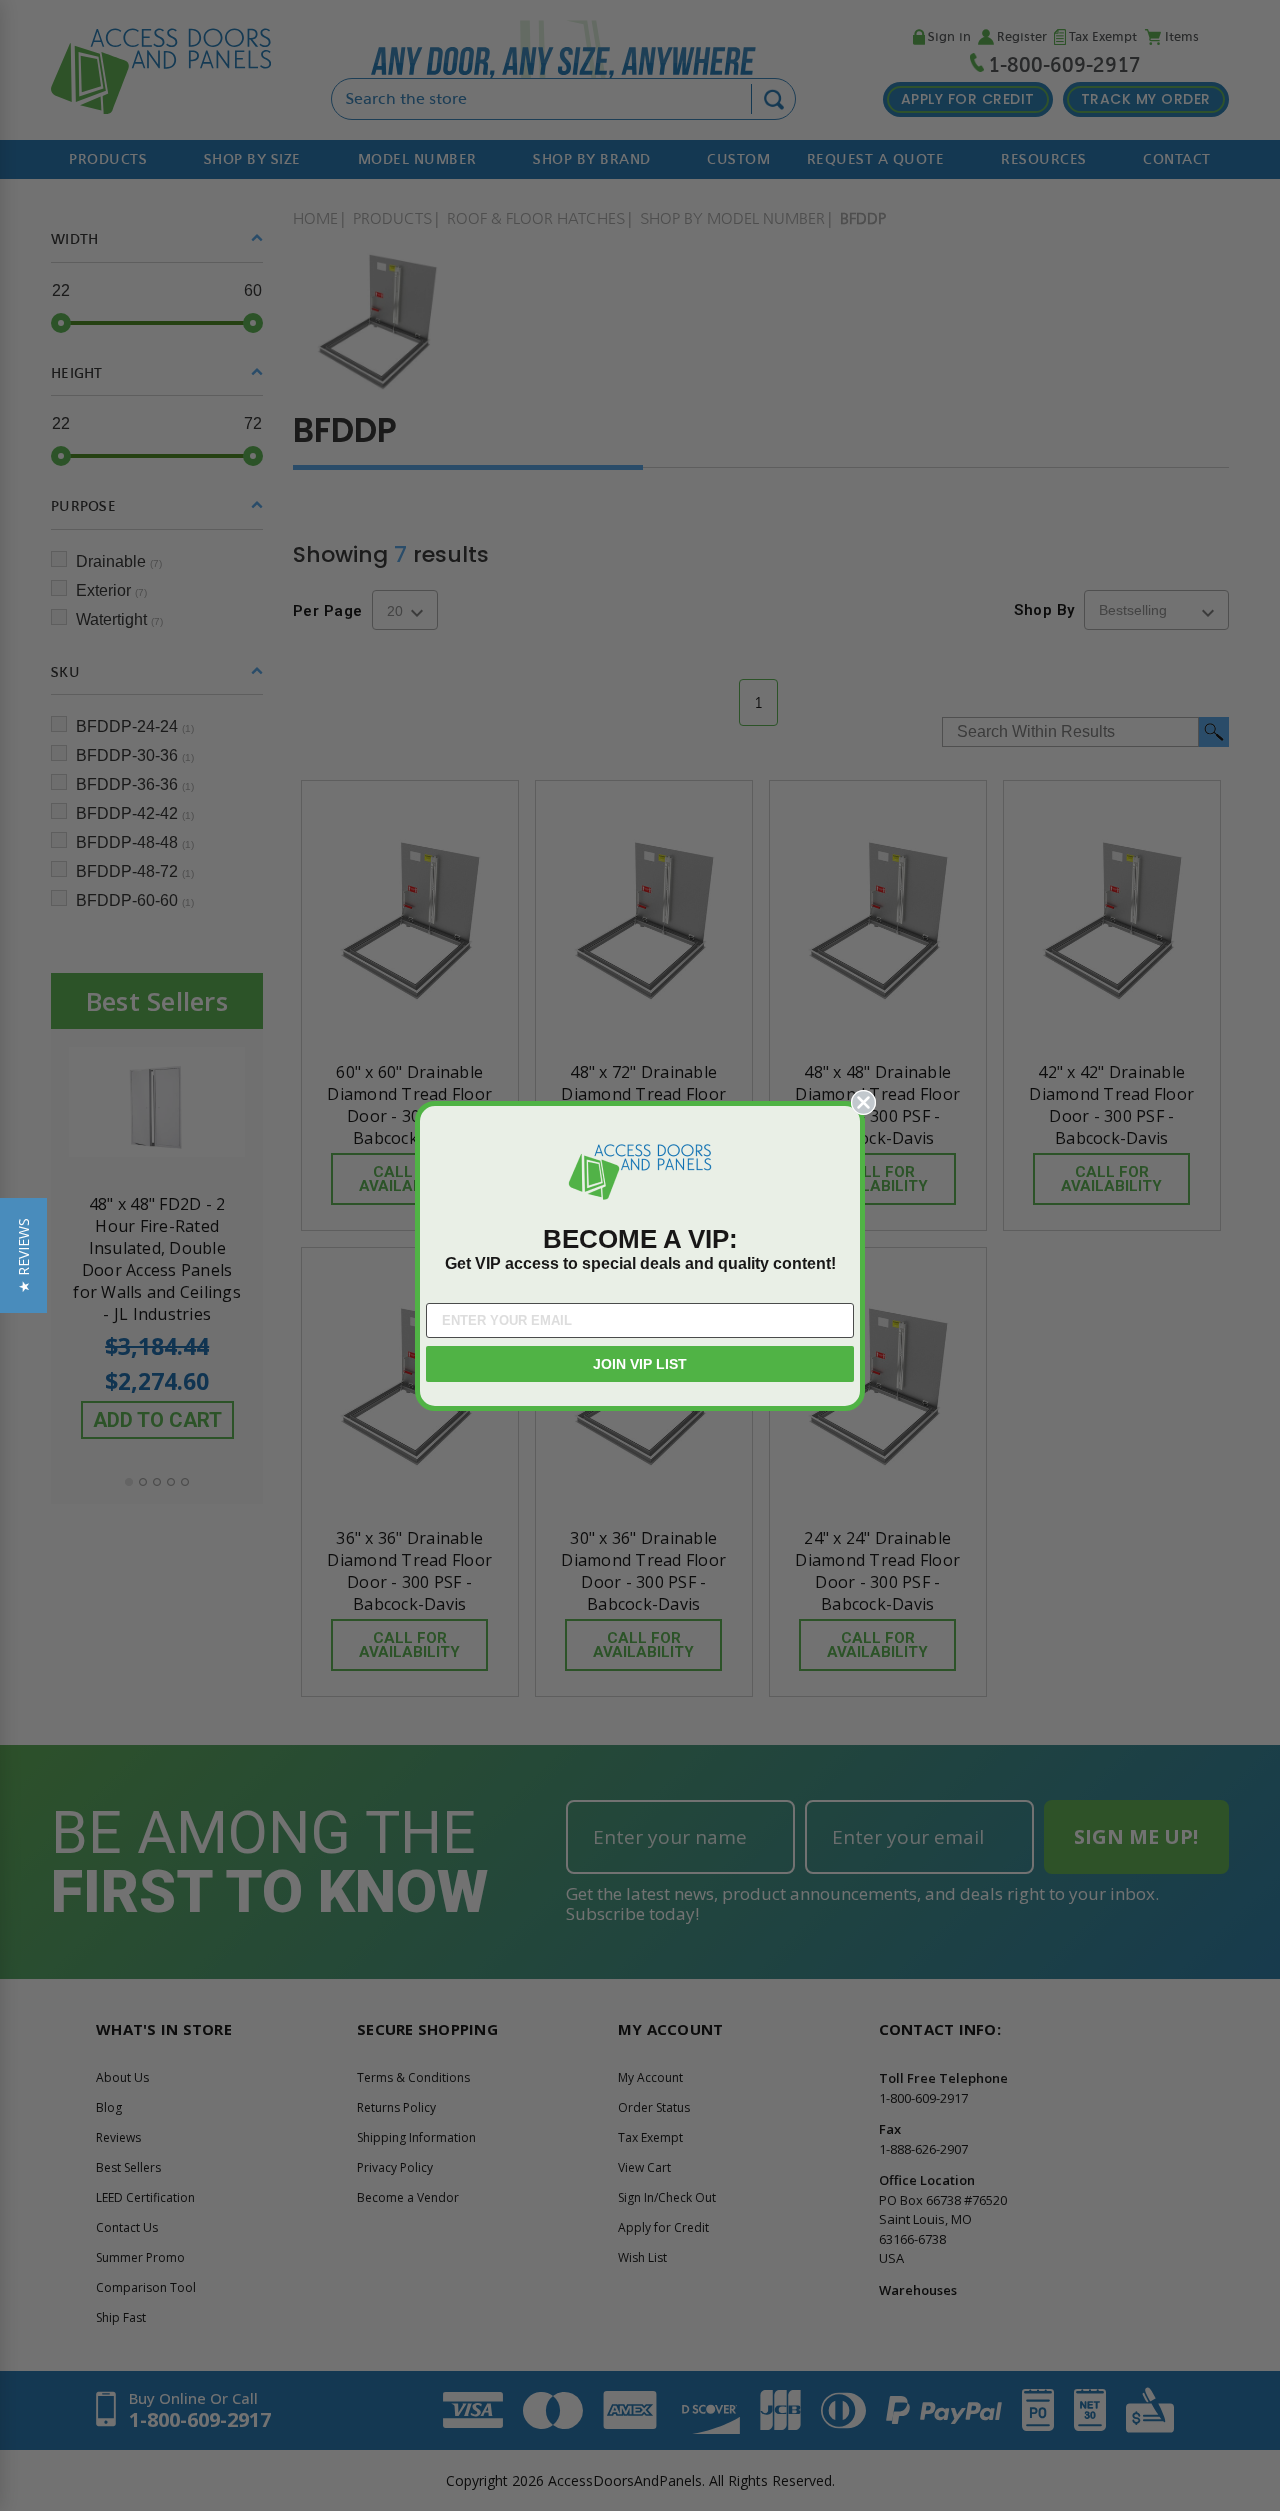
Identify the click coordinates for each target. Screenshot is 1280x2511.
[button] (23, 1255)
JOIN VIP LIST (640, 1364)
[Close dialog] (863, 1102)
